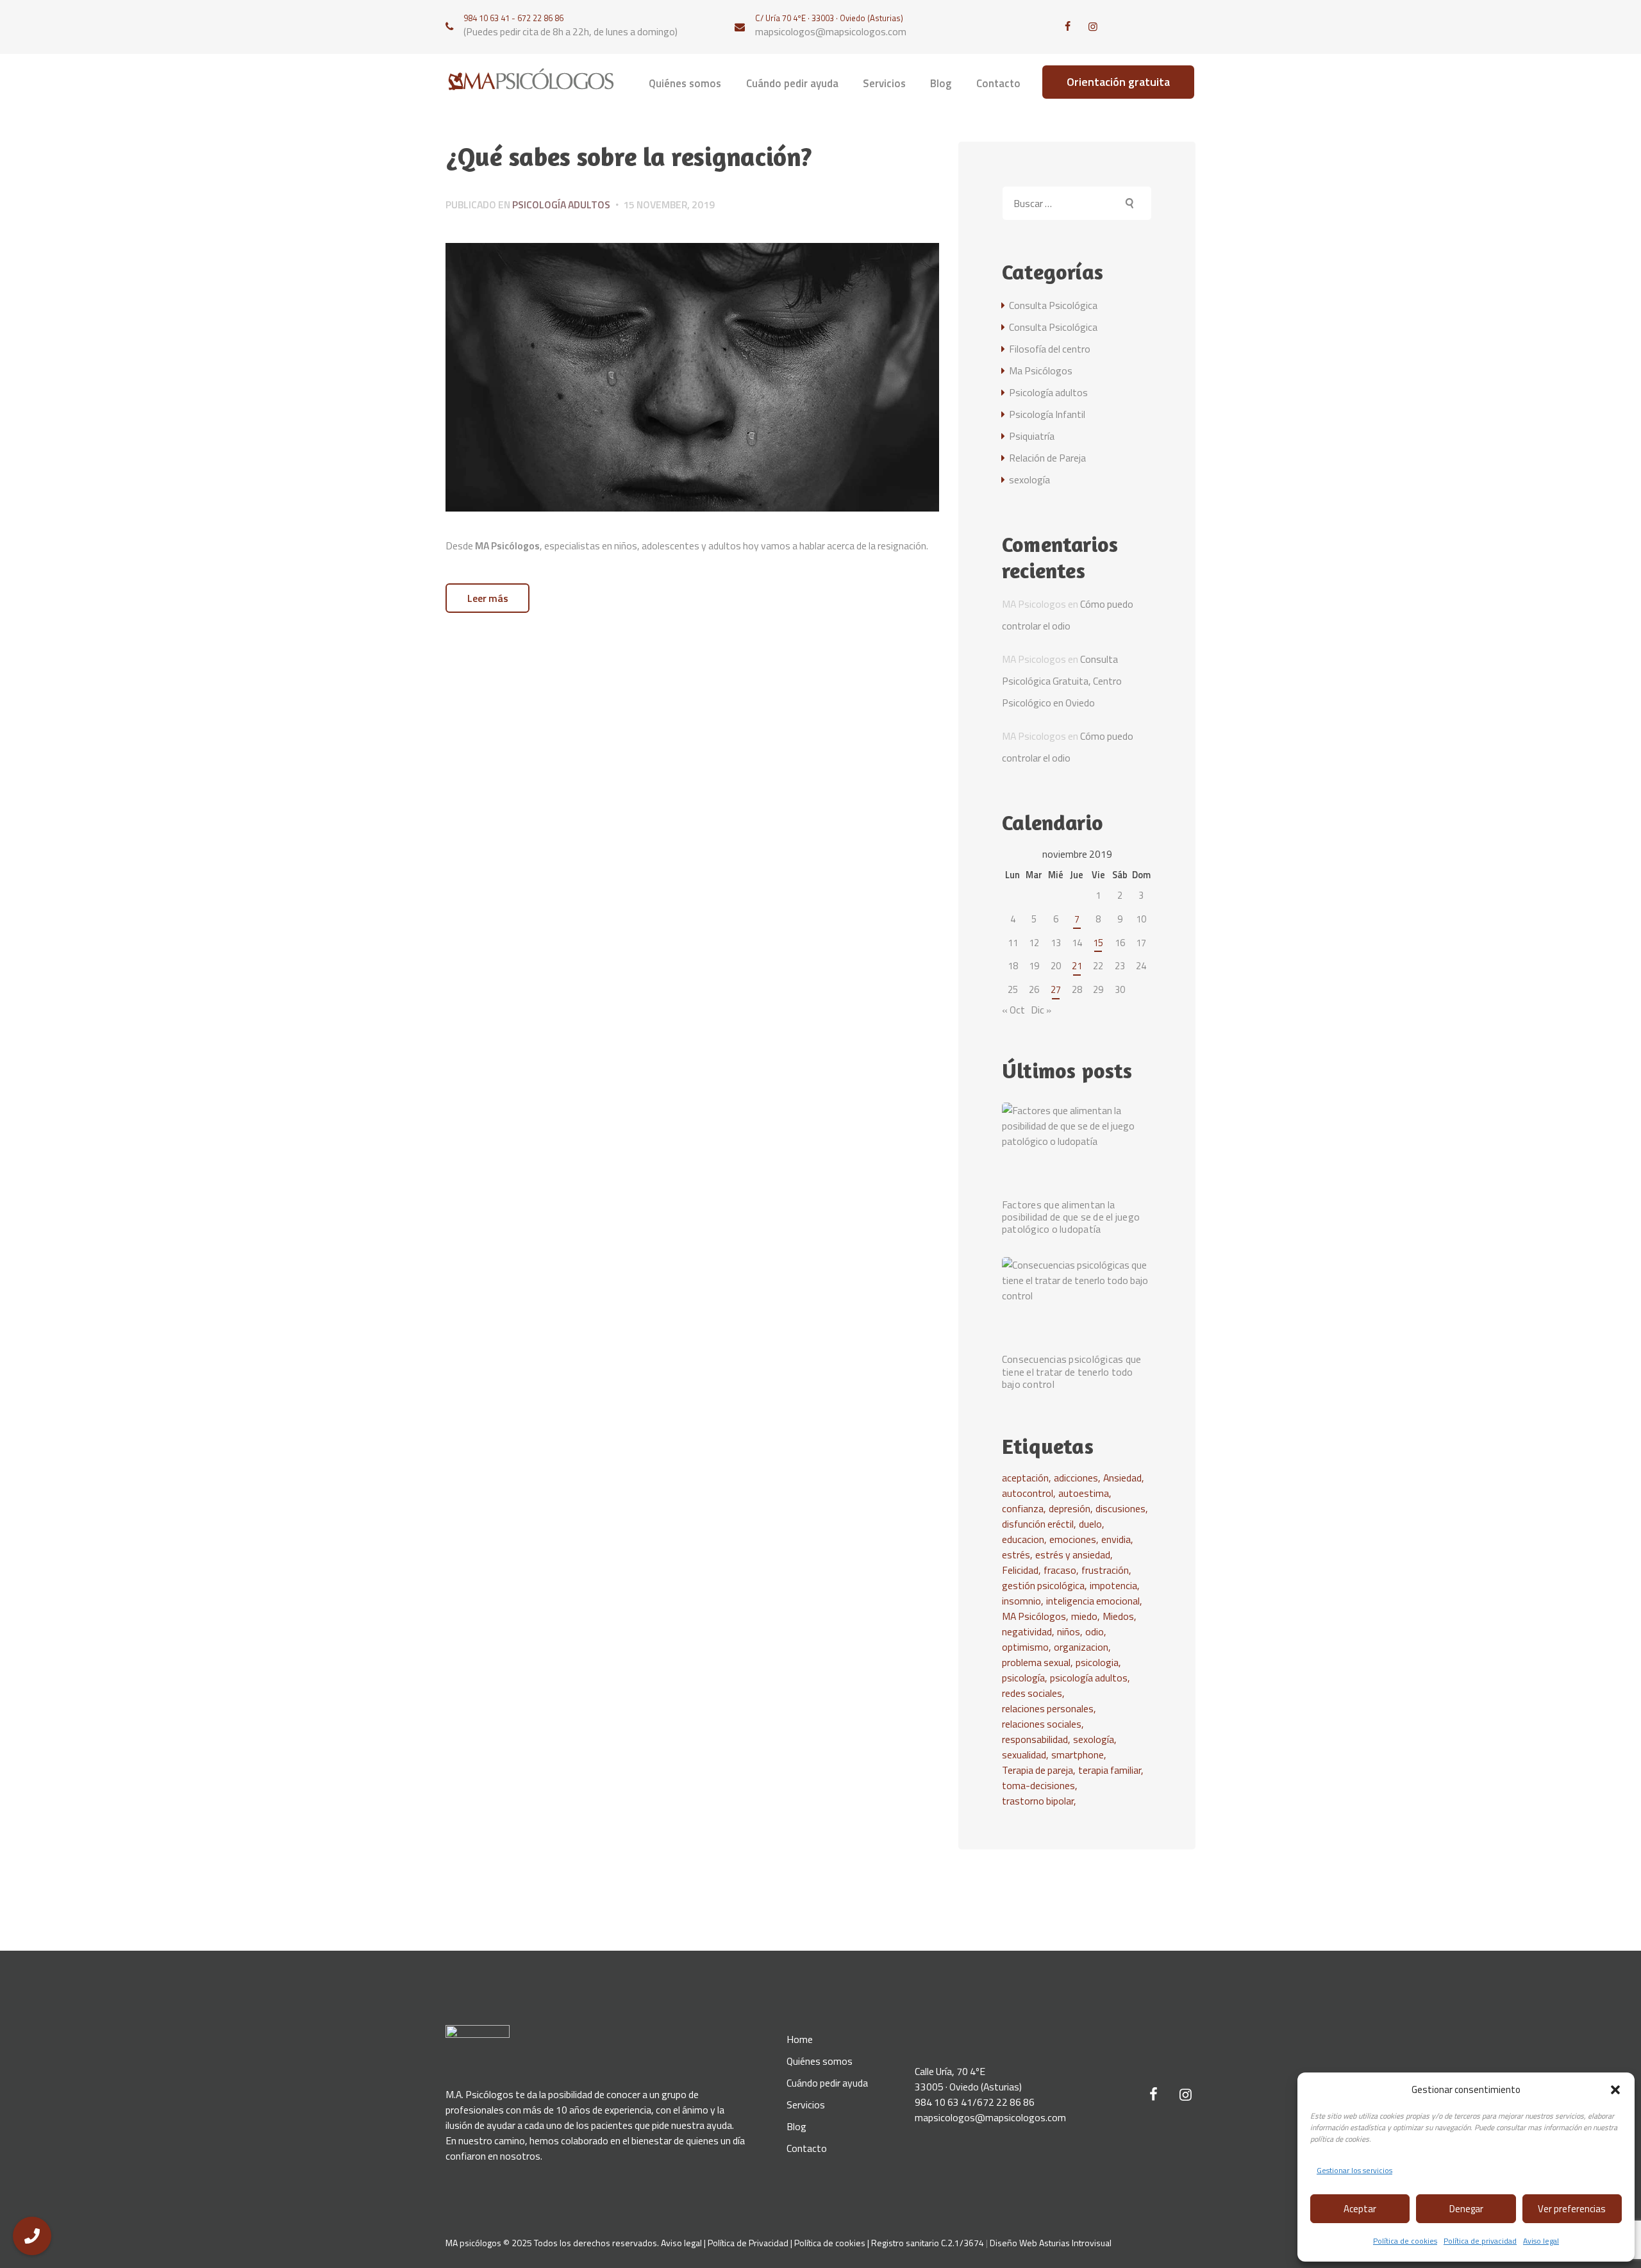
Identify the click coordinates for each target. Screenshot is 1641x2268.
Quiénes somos (820, 2061)
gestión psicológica (1043, 1585)
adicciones (1076, 1478)
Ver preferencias (1572, 2209)
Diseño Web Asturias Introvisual (1051, 2243)
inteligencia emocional (1093, 1601)
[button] (1615, 2090)
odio (1095, 1631)
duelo (1090, 1524)
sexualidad (1024, 1755)
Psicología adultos (561, 204)
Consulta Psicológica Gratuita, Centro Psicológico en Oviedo (1062, 681)
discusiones (1120, 1508)
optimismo (1025, 1647)
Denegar (1466, 2209)
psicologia (1097, 1662)
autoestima (1084, 1493)
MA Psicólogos (1034, 1616)
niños (1069, 1631)
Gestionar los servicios (1354, 2170)
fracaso (1060, 1570)
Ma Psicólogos (1041, 371)
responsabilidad (1035, 1739)
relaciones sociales (1042, 1724)
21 (1077, 966)
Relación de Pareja (1047, 458)
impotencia (1113, 1585)
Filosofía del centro (1050, 349)
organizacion (1081, 1647)
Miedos (1118, 1616)
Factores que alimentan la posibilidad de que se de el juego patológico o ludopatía (1071, 1217)
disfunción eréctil (1038, 1524)
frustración (1105, 1570)
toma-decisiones (1038, 1785)
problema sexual (1036, 1662)
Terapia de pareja (1037, 1770)
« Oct (1013, 1010)
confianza (1023, 1508)
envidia (1116, 1539)
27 (1056, 989)
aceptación (1025, 1478)
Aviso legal (1541, 2241)
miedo (1084, 1616)
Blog (796, 2126)
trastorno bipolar (1038, 1801)
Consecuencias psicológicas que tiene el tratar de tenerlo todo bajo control (1072, 1372)
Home (800, 2039)
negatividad (1027, 1631)
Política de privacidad (1480, 2241)
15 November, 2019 (669, 204)
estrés (1016, 1555)
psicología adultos (1089, 1678)
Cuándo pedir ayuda (827, 2083)
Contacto (807, 2148)
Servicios (806, 2105)
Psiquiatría (1032, 436)
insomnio (1021, 1601)
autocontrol (1028, 1493)
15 (1098, 943)
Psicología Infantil (1047, 414)
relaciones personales (1048, 1708)
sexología (1029, 479)
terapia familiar (1110, 1770)
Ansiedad (1122, 1478)
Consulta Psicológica (1053, 305)
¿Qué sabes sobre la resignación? (629, 157)
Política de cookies (1405, 2241)
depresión (1070, 1508)
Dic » (1041, 1010)
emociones (1073, 1539)
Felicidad (1020, 1570)
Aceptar (1360, 2209)
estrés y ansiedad (1073, 1555)
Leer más (488, 598)
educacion (1023, 1539)
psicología (1023, 1678)
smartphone (1078, 1755)
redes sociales (1032, 1693)
